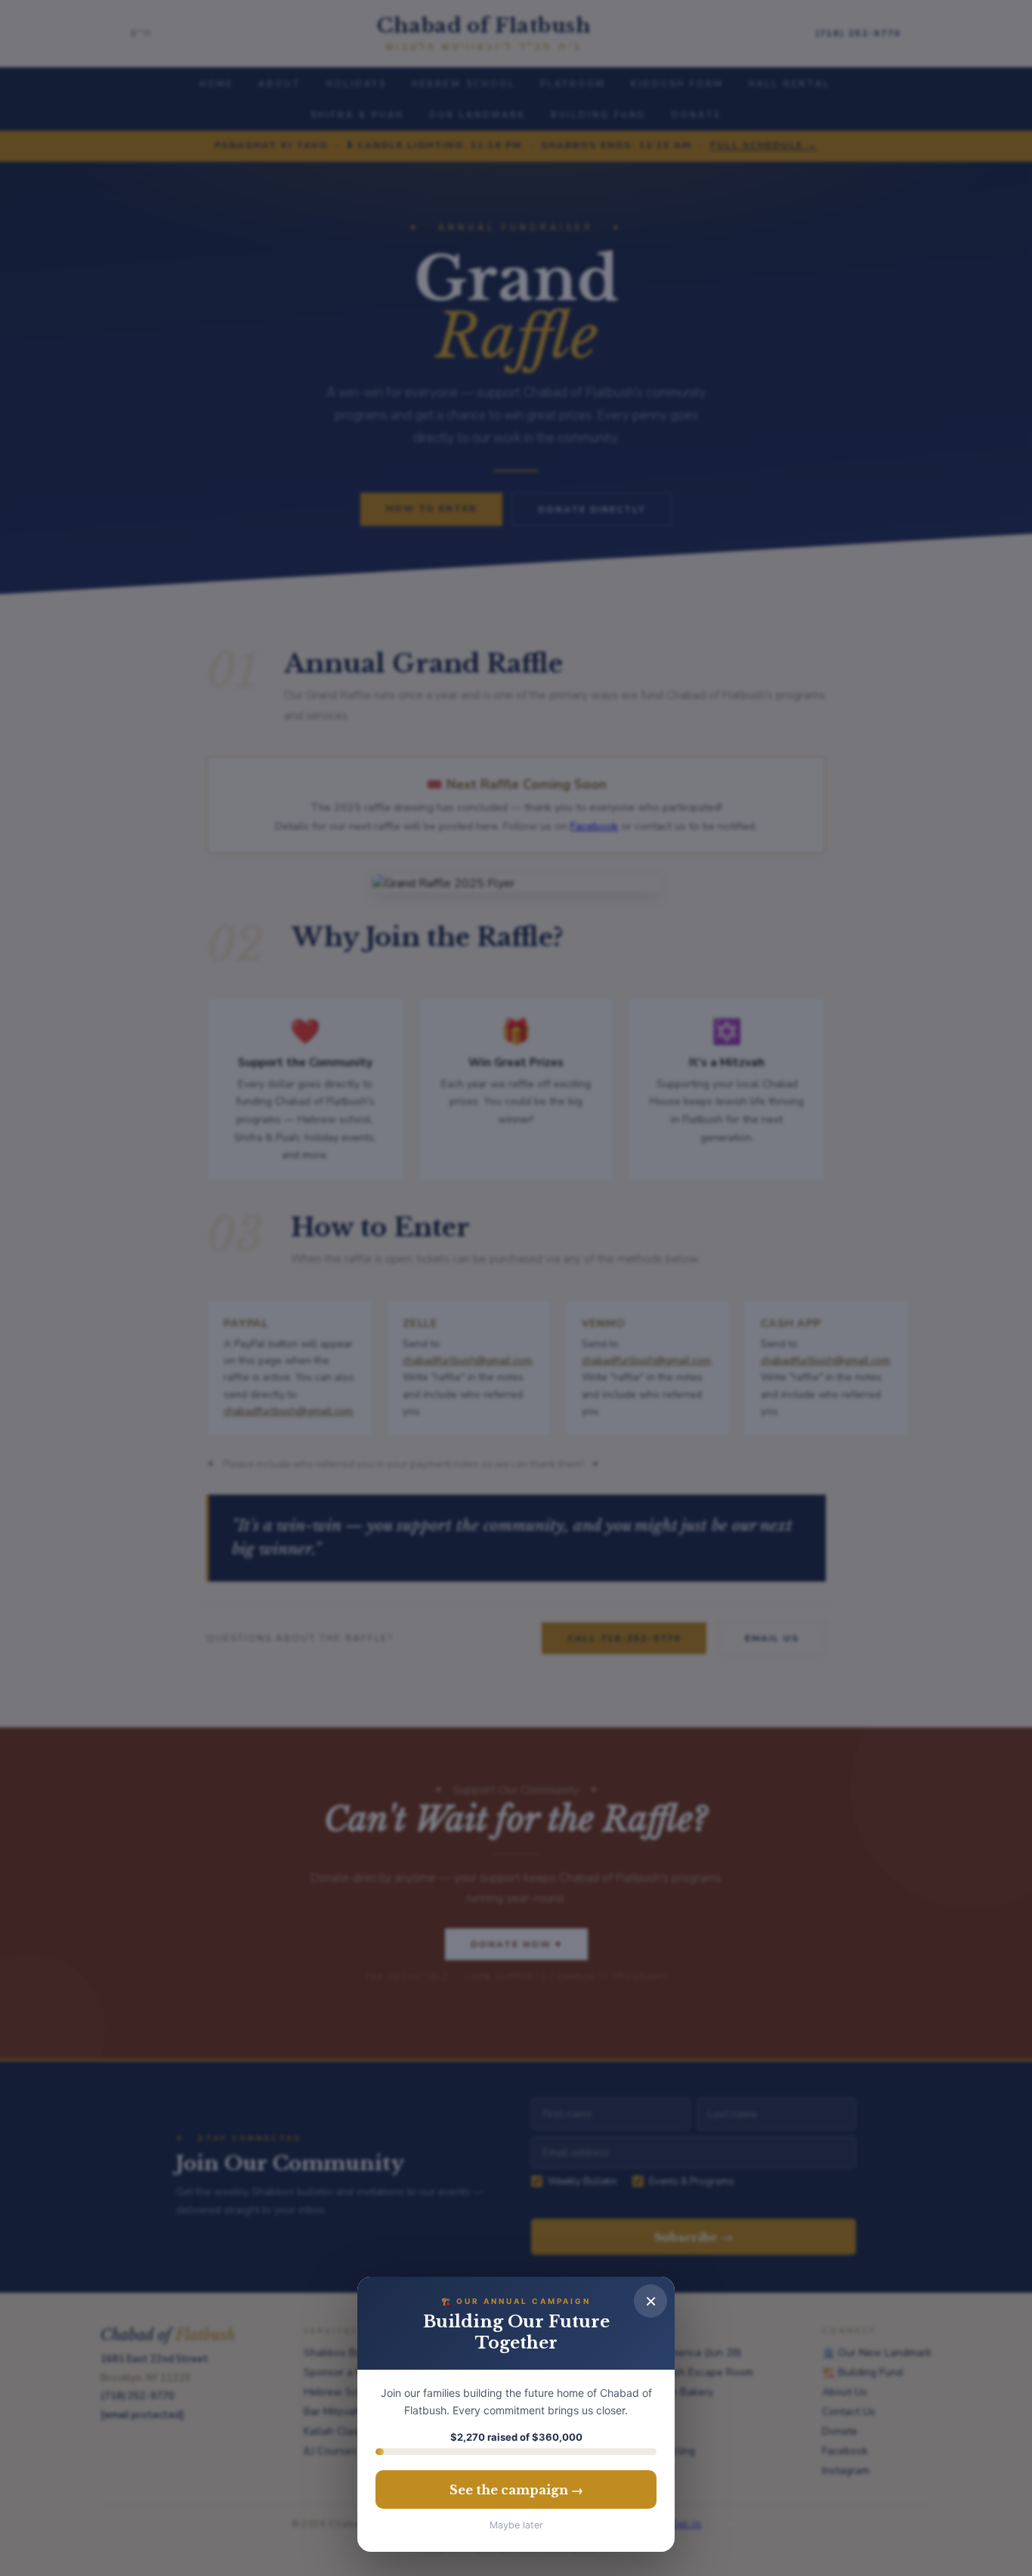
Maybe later (516, 2525)
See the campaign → (516, 2490)
